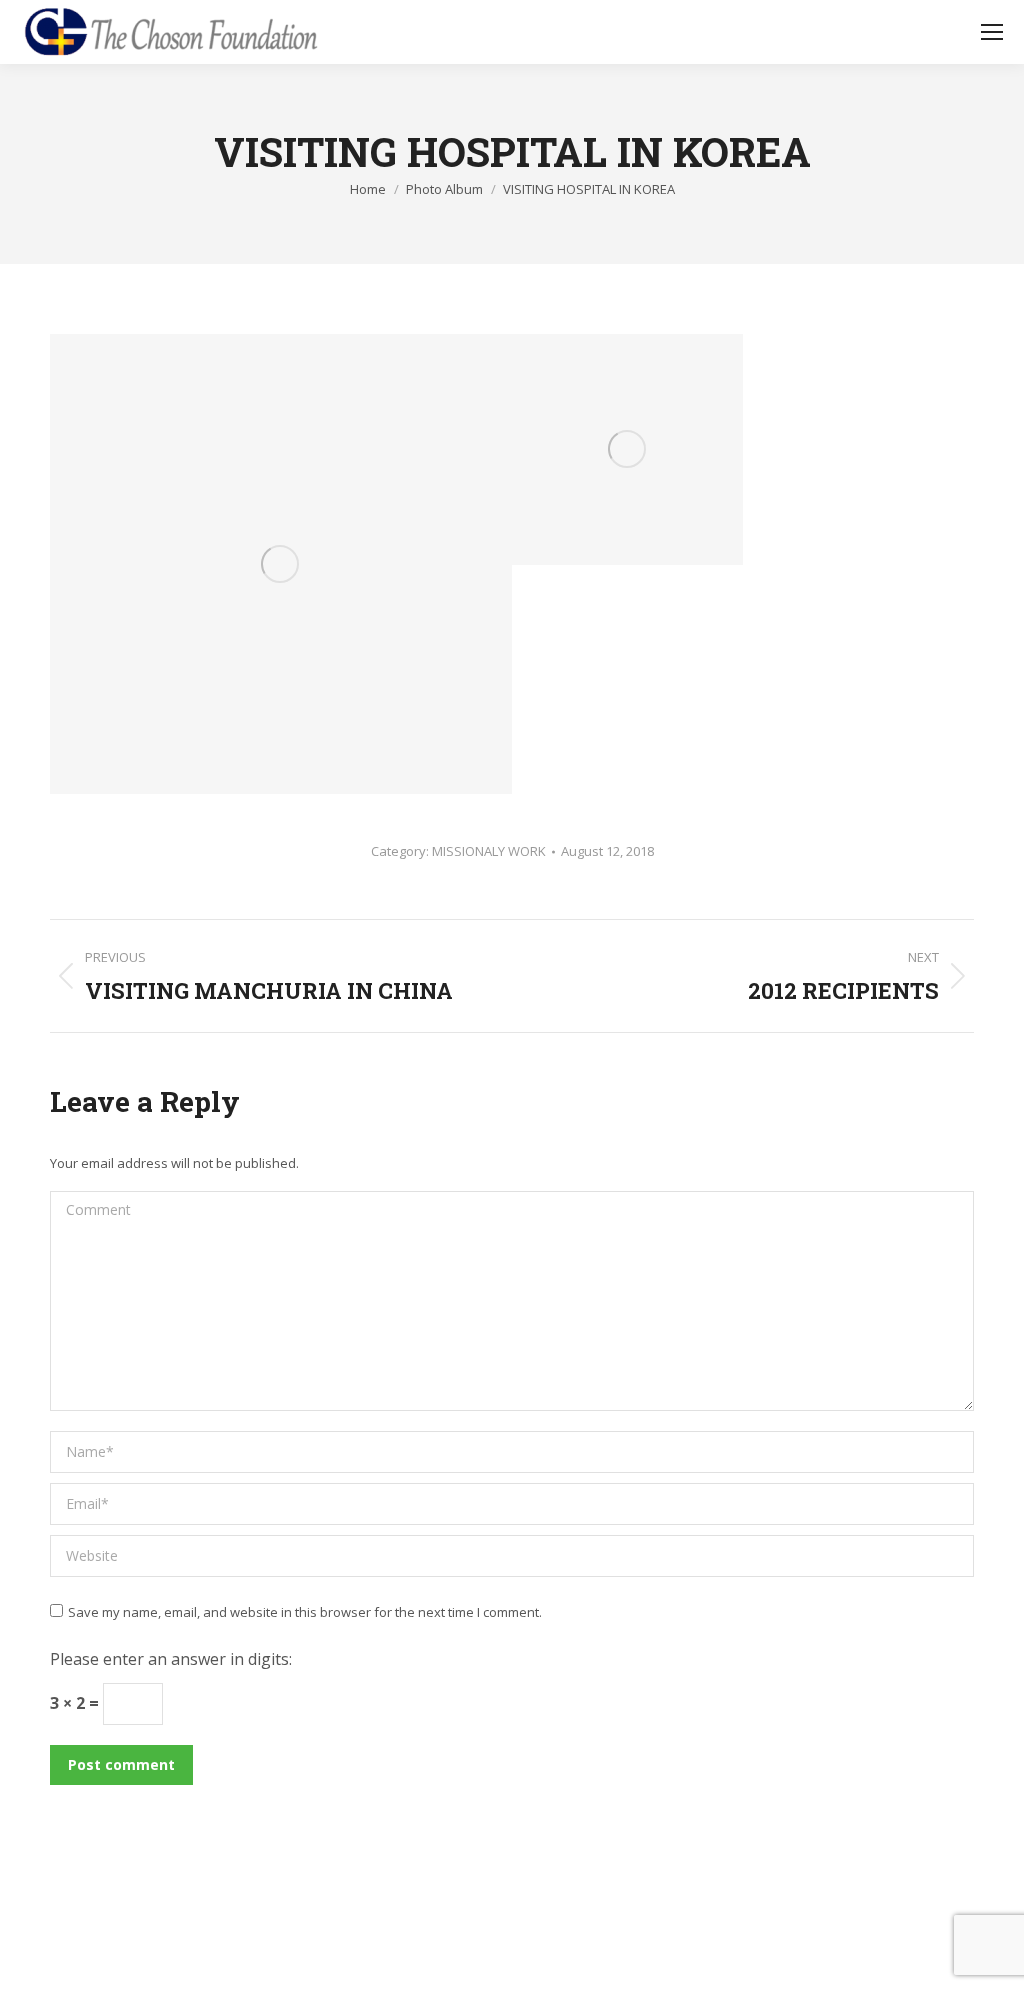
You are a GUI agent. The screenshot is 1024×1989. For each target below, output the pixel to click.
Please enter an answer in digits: (171, 1659)
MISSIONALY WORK (489, 851)
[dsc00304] (627, 449)
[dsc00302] (281, 564)
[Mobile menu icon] (992, 32)
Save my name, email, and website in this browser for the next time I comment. (305, 1612)
